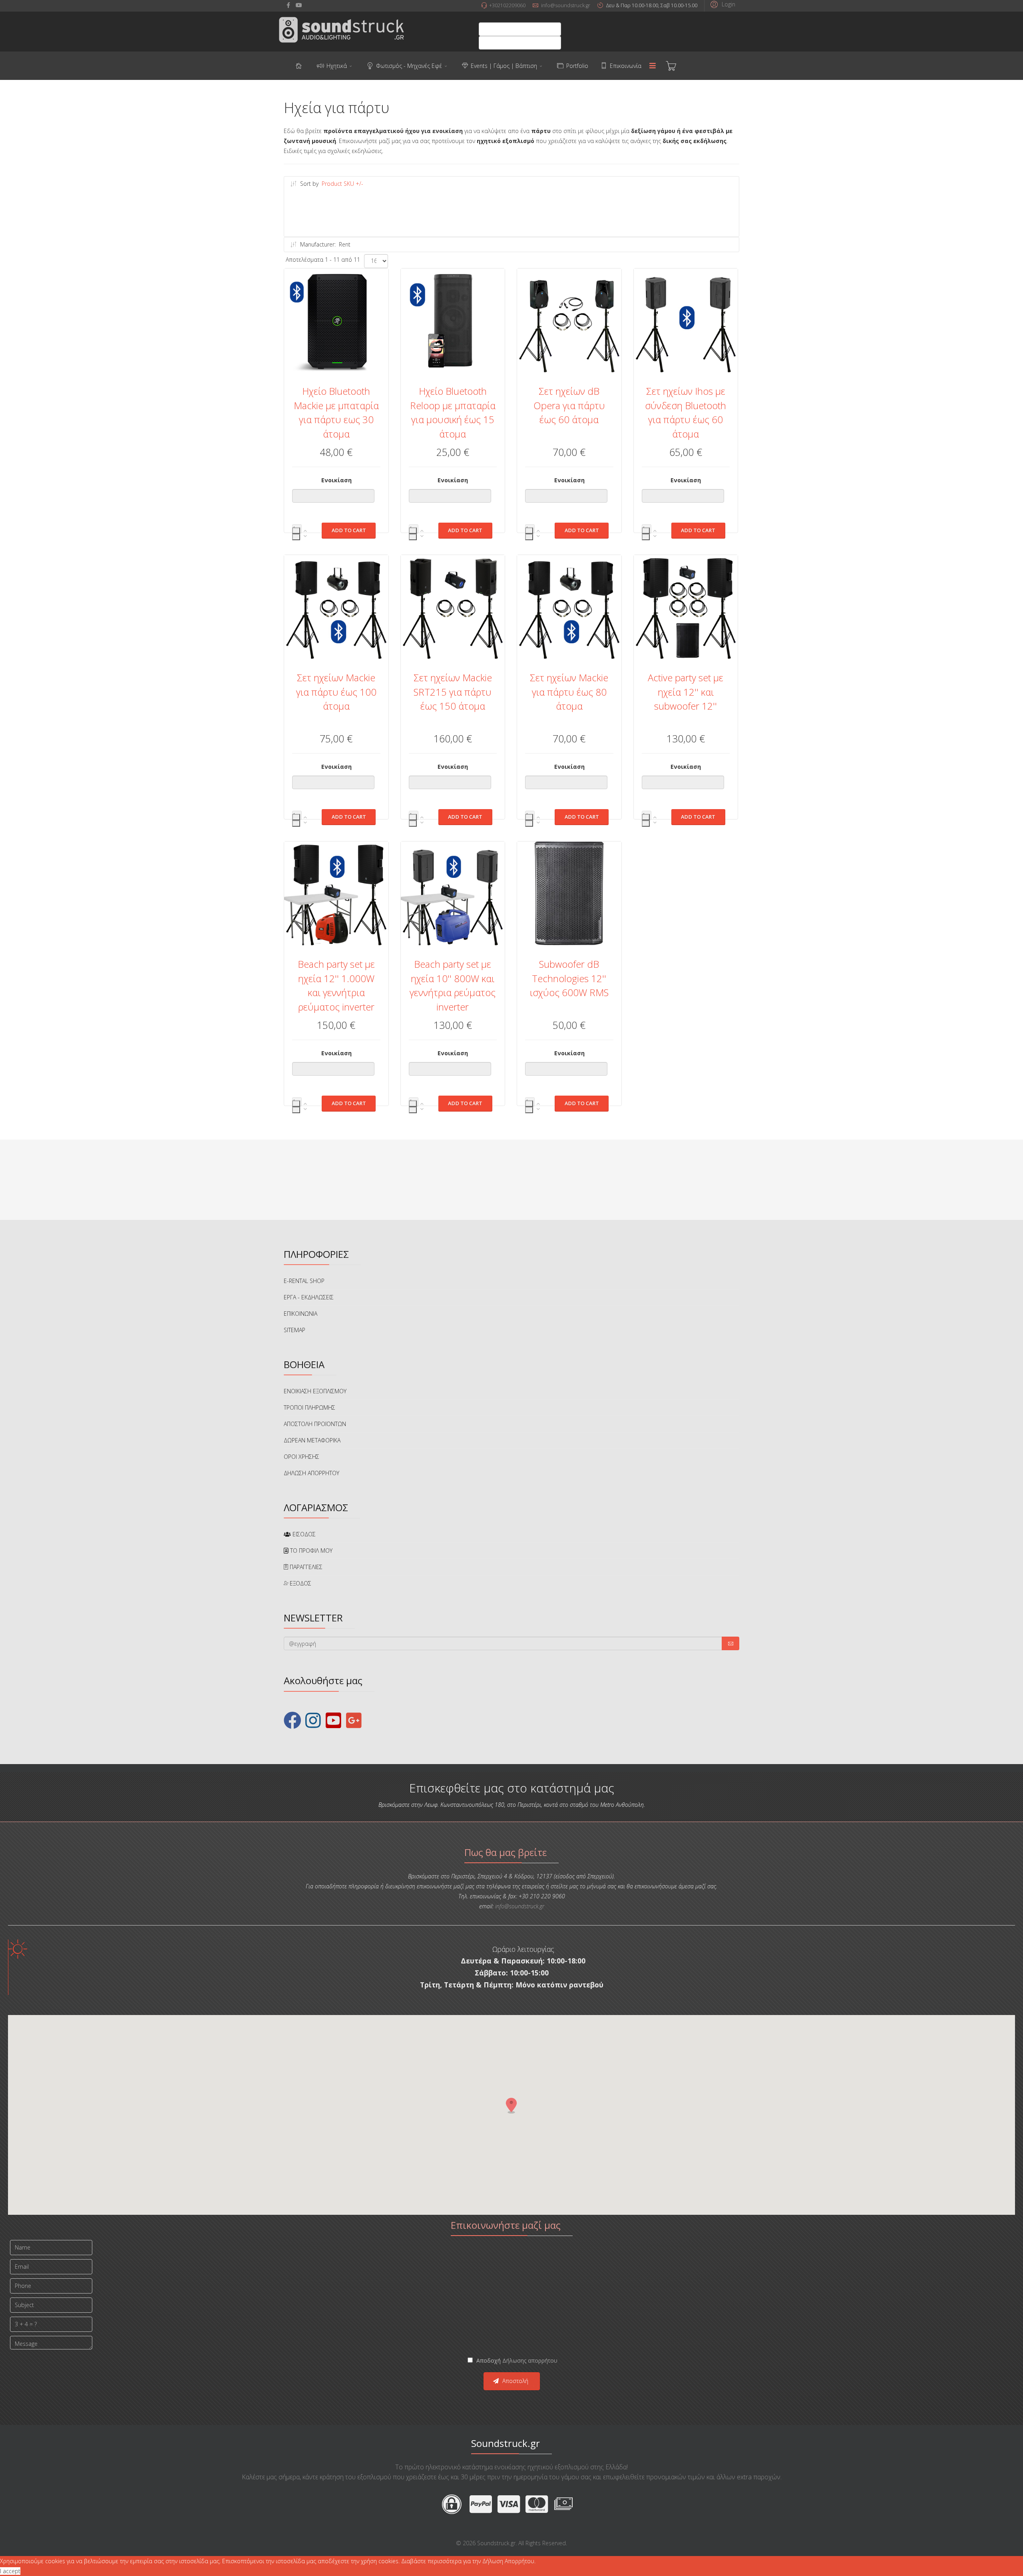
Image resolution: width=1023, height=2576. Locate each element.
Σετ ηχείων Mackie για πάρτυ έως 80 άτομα (569, 692)
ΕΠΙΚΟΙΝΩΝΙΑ (301, 1314)
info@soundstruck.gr (566, 5)
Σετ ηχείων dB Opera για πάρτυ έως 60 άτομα (569, 405)
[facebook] (288, 5)
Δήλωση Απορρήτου (508, 2561)
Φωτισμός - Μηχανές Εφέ (409, 66)
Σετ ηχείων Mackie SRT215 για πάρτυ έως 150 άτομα (453, 692)
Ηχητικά (337, 66)
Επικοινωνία (626, 66)
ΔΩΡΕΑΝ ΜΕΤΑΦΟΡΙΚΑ (312, 1440)
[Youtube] (299, 5)
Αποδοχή (516, 2360)
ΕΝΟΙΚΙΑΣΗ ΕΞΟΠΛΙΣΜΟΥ (315, 1391)
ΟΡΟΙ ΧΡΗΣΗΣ (302, 1457)
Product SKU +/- (342, 184)
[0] (671, 66)
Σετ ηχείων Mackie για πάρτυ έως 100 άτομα (336, 692)
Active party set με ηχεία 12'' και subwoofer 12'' (686, 692)
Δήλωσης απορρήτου (530, 2360)
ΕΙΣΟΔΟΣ (303, 1534)
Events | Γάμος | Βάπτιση (504, 66)
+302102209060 (507, 5)
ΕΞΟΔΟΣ (300, 1583)
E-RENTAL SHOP (304, 1281)
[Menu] (653, 66)
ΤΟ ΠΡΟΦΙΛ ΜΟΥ (310, 1551)
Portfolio (577, 66)
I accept (10, 2571)
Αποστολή (514, 2381)
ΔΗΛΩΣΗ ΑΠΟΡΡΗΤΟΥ (311, 1473)
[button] (722, 4)
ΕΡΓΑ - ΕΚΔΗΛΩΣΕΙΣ (309, 1297)
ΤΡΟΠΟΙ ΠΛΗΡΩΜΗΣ (309, 1407)
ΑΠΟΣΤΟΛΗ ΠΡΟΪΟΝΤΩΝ (315, 1424)
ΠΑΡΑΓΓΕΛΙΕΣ (305, 1567)
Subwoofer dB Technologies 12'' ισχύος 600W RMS (569, 978)
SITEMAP (295, 1330)
